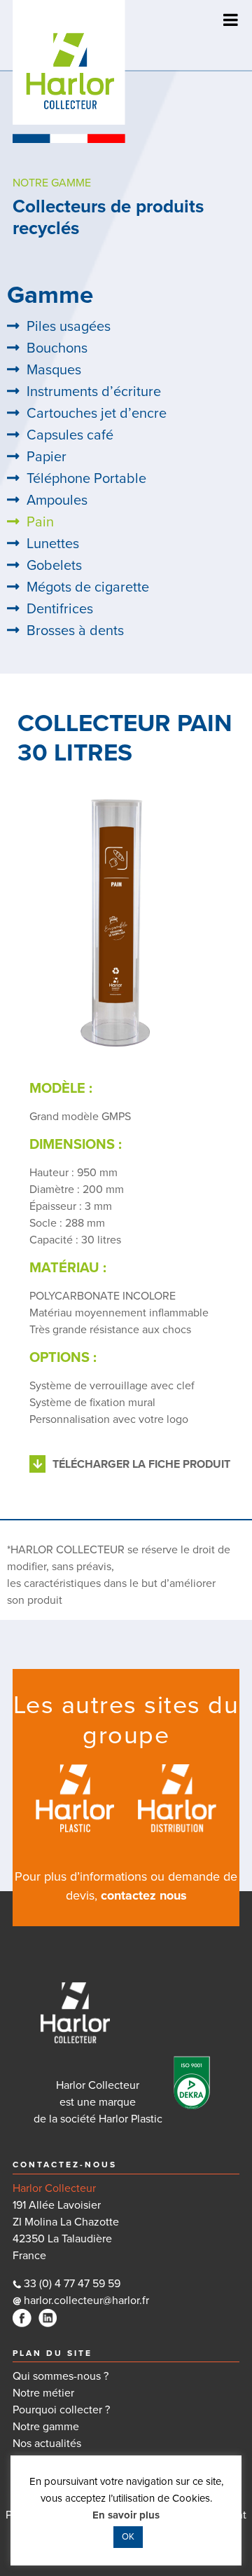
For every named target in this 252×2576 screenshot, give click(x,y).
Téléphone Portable (86, 479)
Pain (40, 522)
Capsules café (70, 435)
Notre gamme (46, 2427)
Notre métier (43, 2393)
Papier (47, 457)
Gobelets (54, 566)
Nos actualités (47, 2444)
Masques (54, 370)
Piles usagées (69, 327)
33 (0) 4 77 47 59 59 (72, 2284)
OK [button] (128, 2537)
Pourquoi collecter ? (61, 2410)
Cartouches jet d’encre (97, 414)
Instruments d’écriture (94, 392)
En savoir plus (126, 2515)
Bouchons (57, 348)
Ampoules (57, 500)
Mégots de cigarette (88, 587)
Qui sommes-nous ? (61, 2376)
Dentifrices (60, 609)
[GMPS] (121, 929)
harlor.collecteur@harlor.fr (85, 2301)
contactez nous (144, 1895)
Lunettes (53, 544)
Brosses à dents (75, 631)
